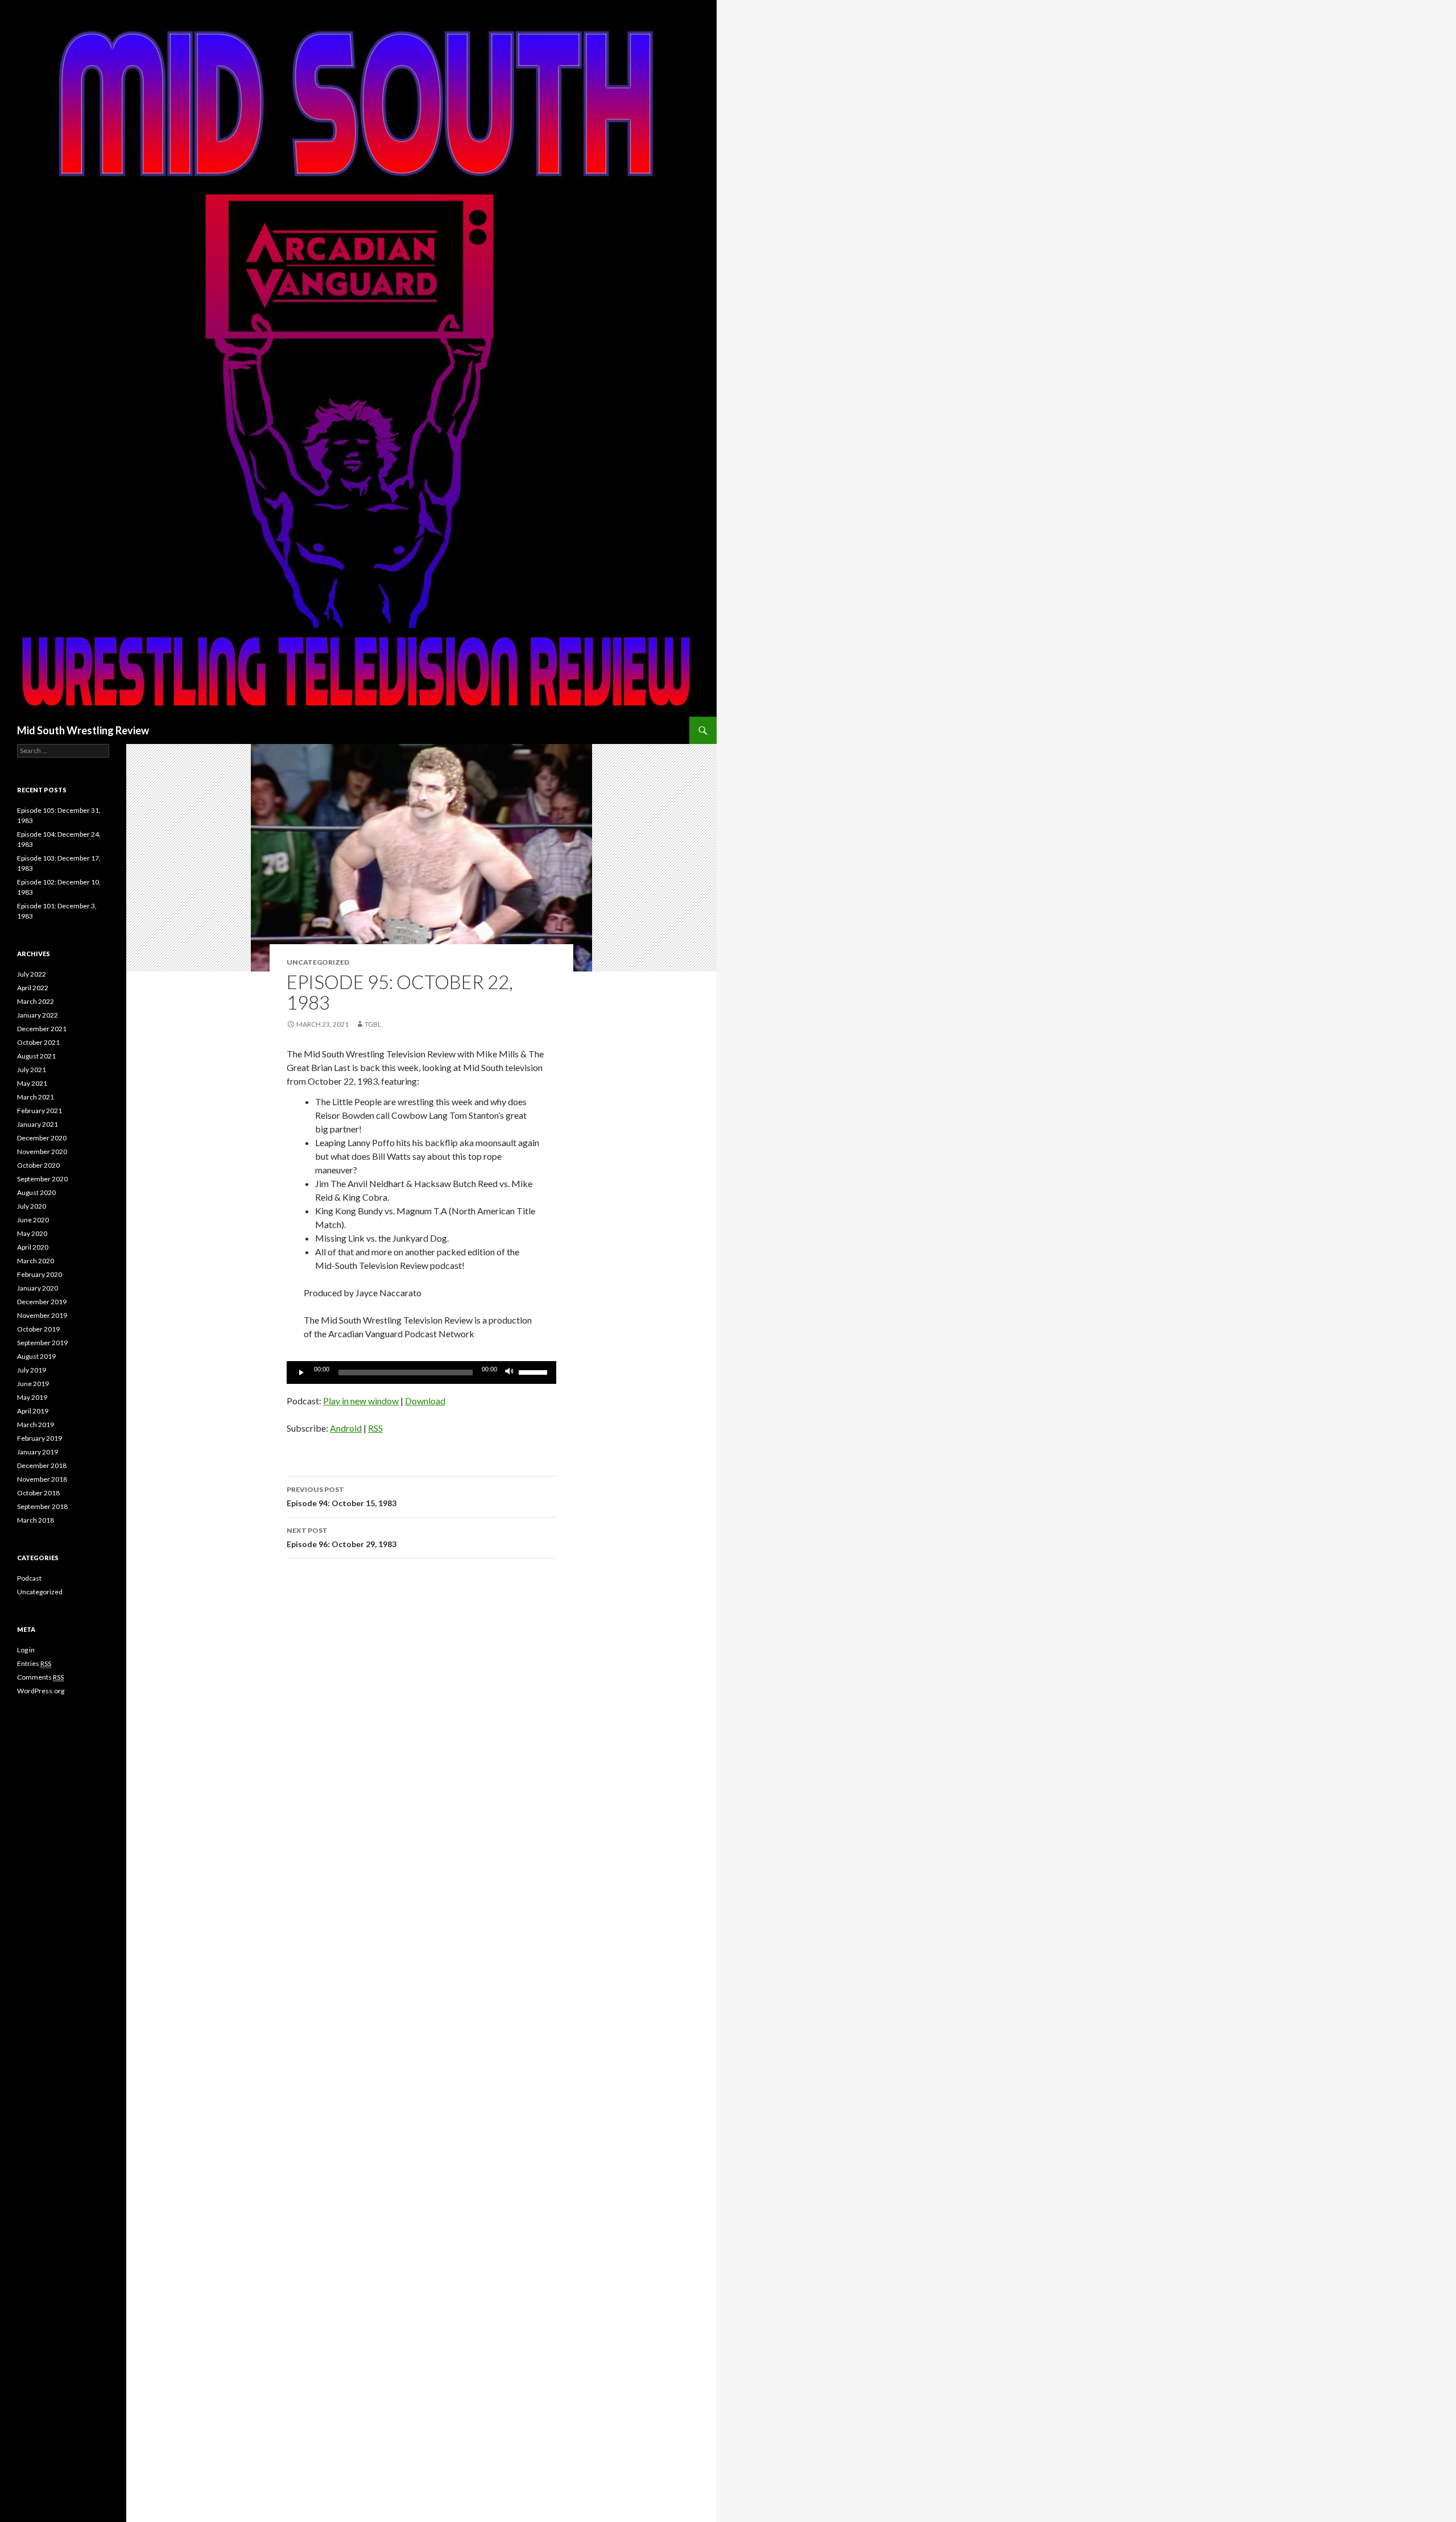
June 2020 (33, 1220)
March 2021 (36, 1097)
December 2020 (42, 1138)
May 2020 (32, 1233)
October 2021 (38, 1042)
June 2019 (33, 1384)
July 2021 (32, 1070)
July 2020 (32, 1206)
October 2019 (38, 1329)
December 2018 (42, 1465)
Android (346, 1428)
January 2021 (38, 1124)
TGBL (373, 1024)
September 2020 (42, 1179)
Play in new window (361, 1401)
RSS (375, 1428)
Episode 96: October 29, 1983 (342, 1537)
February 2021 (40, 1111)
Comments (40, 1677)
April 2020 (33, 1247)
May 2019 (32, 1397)
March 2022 (36, 1001)
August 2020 (36, 1192)
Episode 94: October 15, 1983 (342, 1496)
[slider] (535, 1371)
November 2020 (42, 1152)
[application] (421, 1372)
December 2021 (42, 1029)
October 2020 (38, 1165)
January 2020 (38, 1288)
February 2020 (40, 1274)
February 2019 (40, 1438)
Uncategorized (40, 1592)
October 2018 (38, 1493)
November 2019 (42, 1315)
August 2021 (36, 1056)
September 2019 (42, 1343)
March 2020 (36, 1261)
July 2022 (32, 974)
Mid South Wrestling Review (83, 730)
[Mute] (510, 1372)
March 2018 (36, 1520)
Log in (26, 1650)
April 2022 (33, 988)
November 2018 (42, 1479)
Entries (34, 1663)
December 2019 (42, 1302)
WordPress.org (41, 1691)
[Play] (301, 1372)
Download (425, 1401)
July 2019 (32, 1370)
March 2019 (36, 1425)
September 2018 (42, 1506)
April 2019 (33, 1411)
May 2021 (32, 1083)
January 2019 (38, 1452)
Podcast (29, 1578)
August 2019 (36, 1356)
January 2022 (38, 1015)
